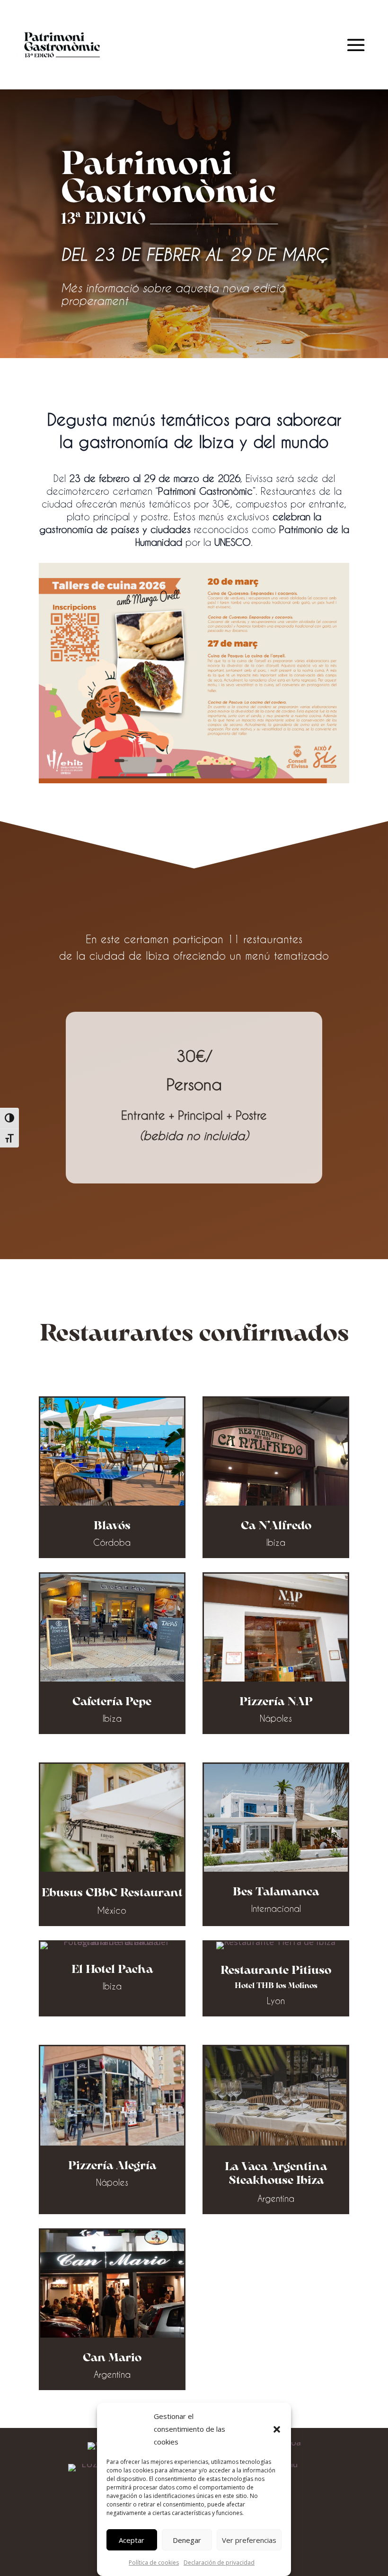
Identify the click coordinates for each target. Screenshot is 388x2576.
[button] (277, 2429)
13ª (71, 220)
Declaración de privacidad (219, 2563)
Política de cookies (154, 2563)
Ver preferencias (249, 2540)
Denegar (187, 2540)
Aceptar (132, 2540)
